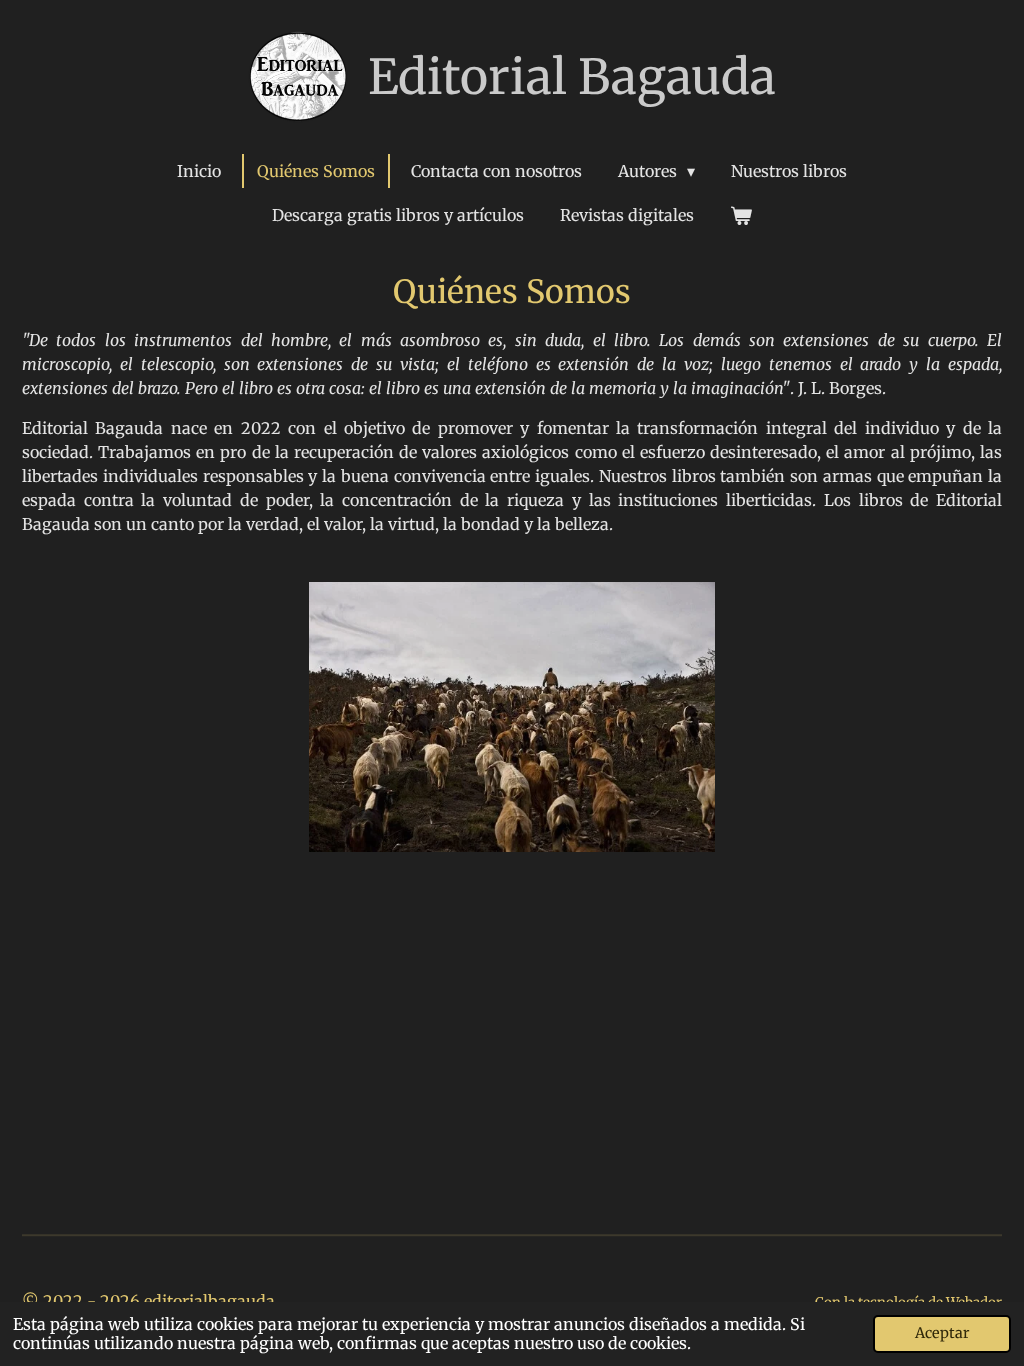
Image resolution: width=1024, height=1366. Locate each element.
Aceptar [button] (942, 1333)
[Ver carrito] (741, 215)
